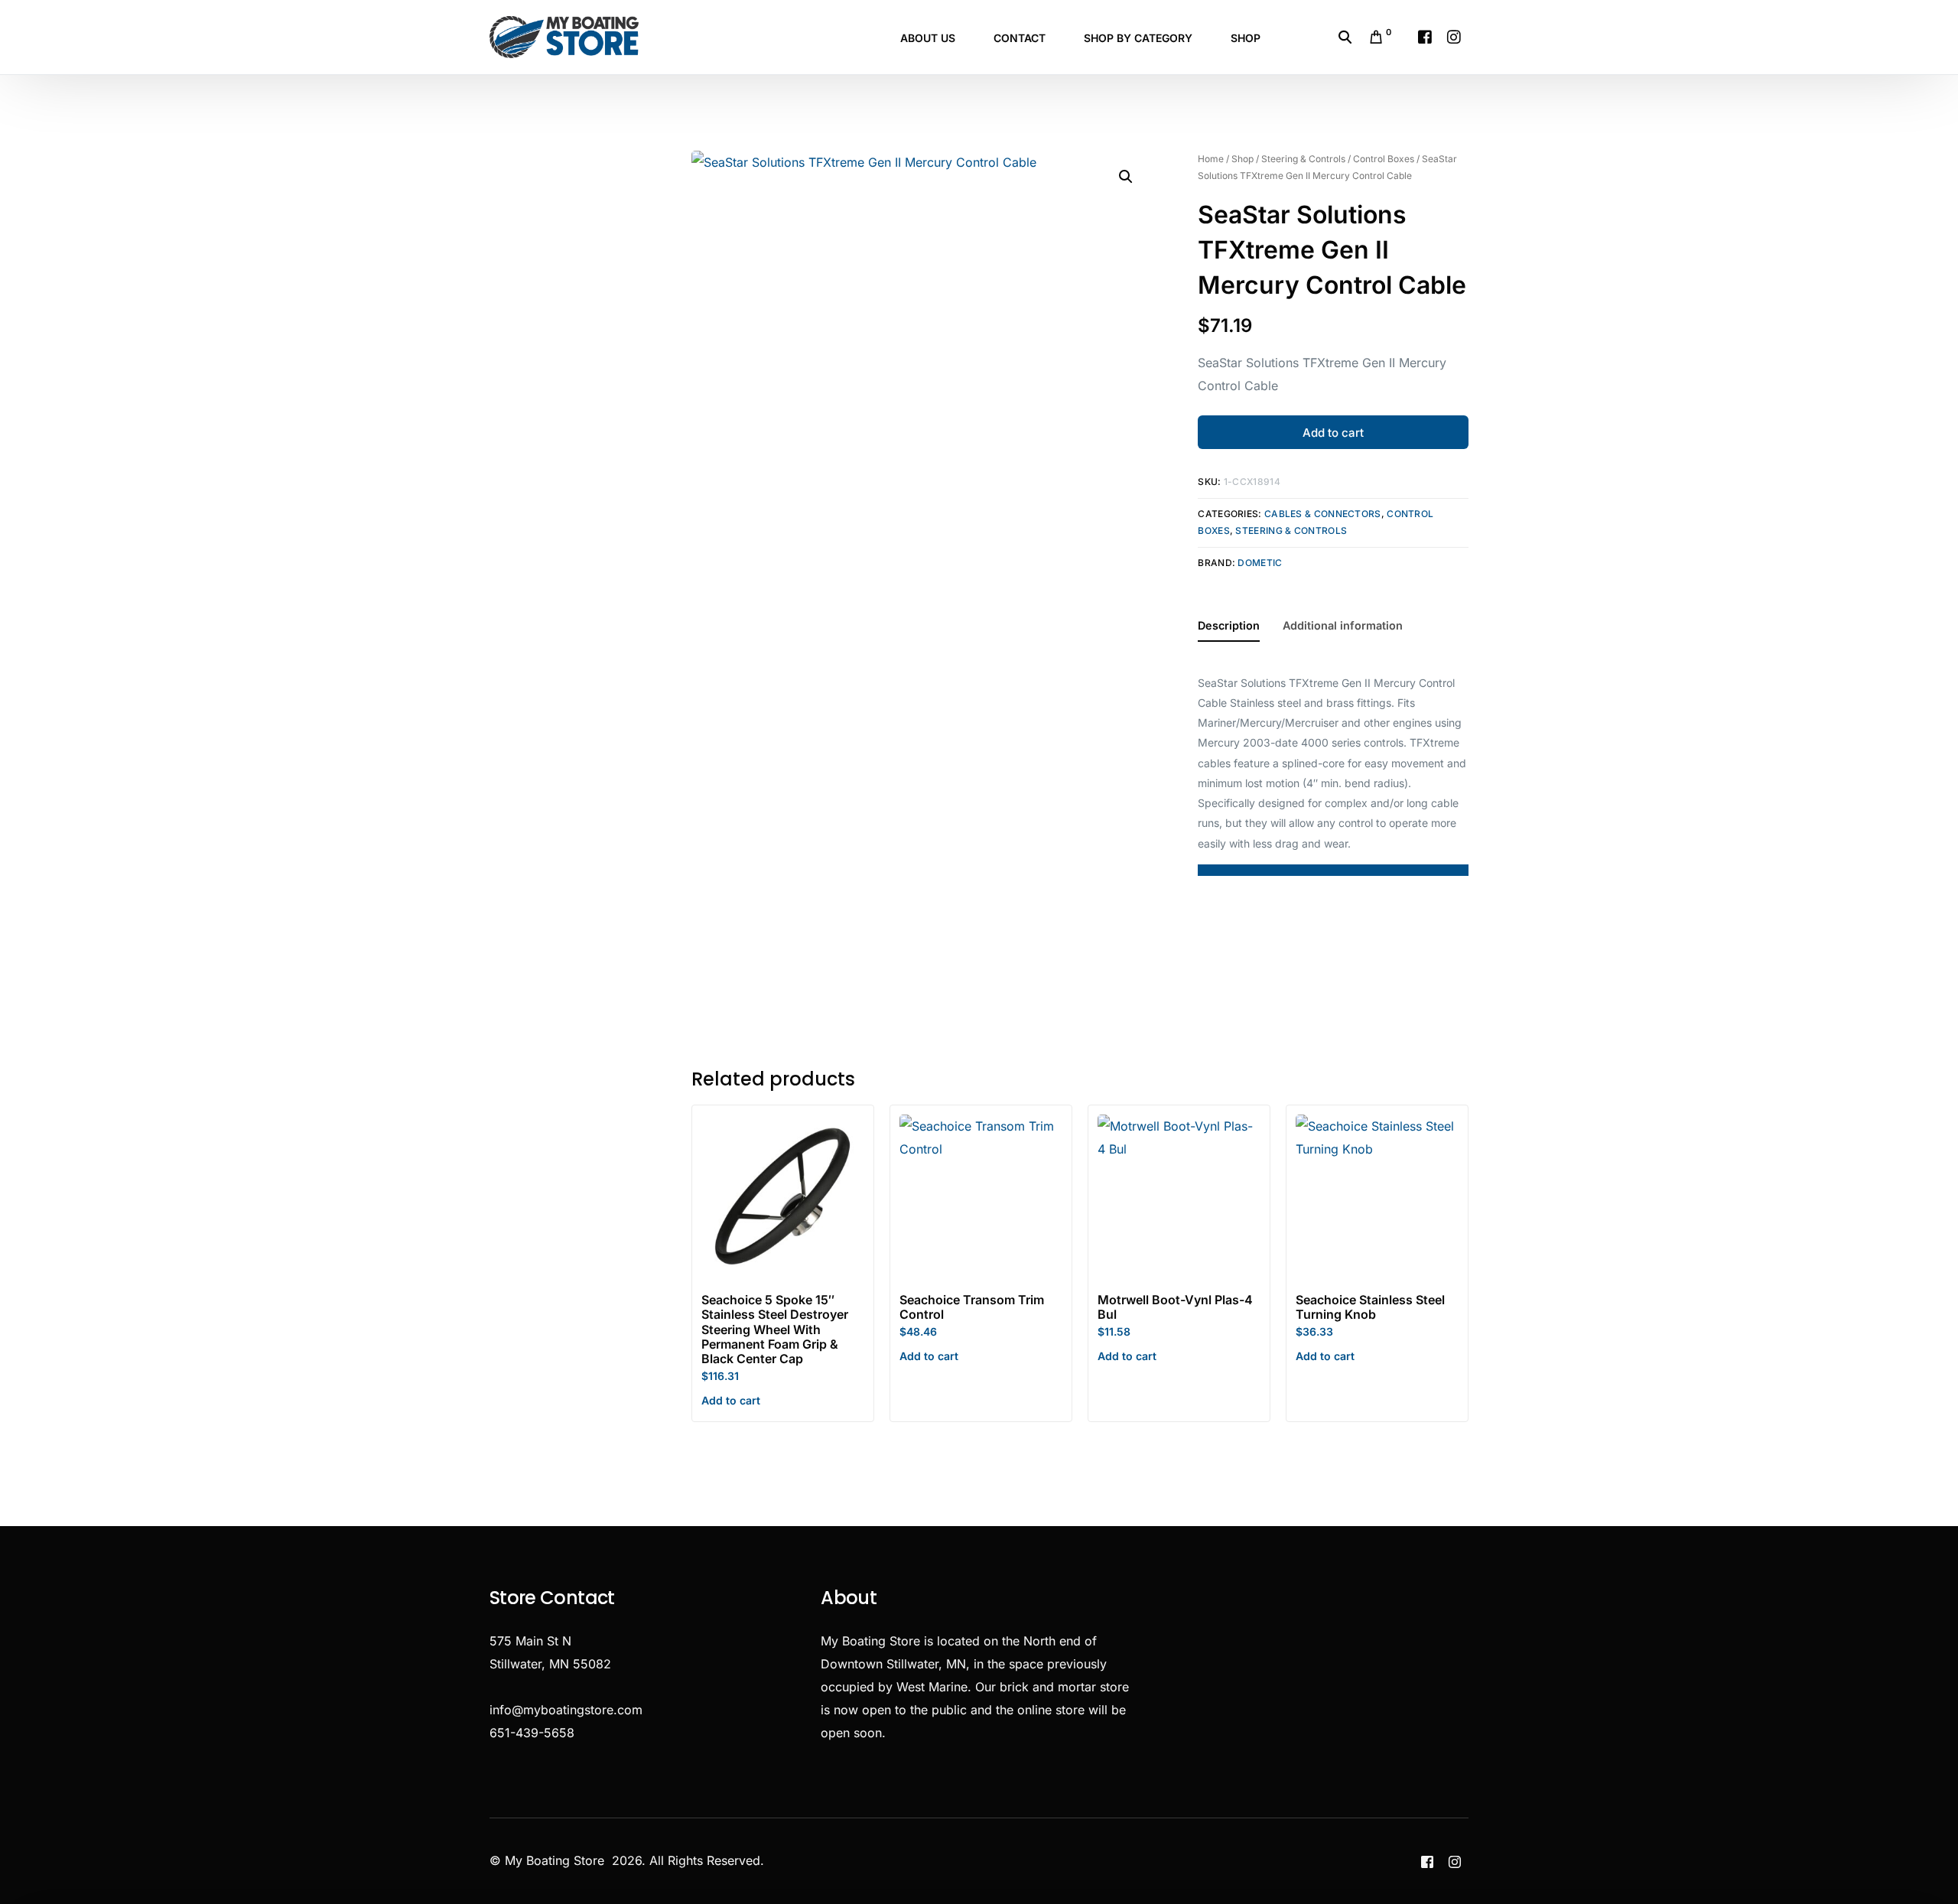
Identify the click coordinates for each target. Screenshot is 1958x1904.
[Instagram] (1454, 36)
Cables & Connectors (1323, 514)
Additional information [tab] (1343, 625)
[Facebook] (1425, 36)
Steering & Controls (1303, 159)
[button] (1126, 177)
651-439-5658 (532, 1733)
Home (1211, 159)
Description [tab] (1229, 625)
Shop (1242, 159)
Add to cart (1333, 433)
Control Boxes (1384, 159)
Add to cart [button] (731, 1400)
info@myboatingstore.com (566, 1710)
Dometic (1260, 563)
